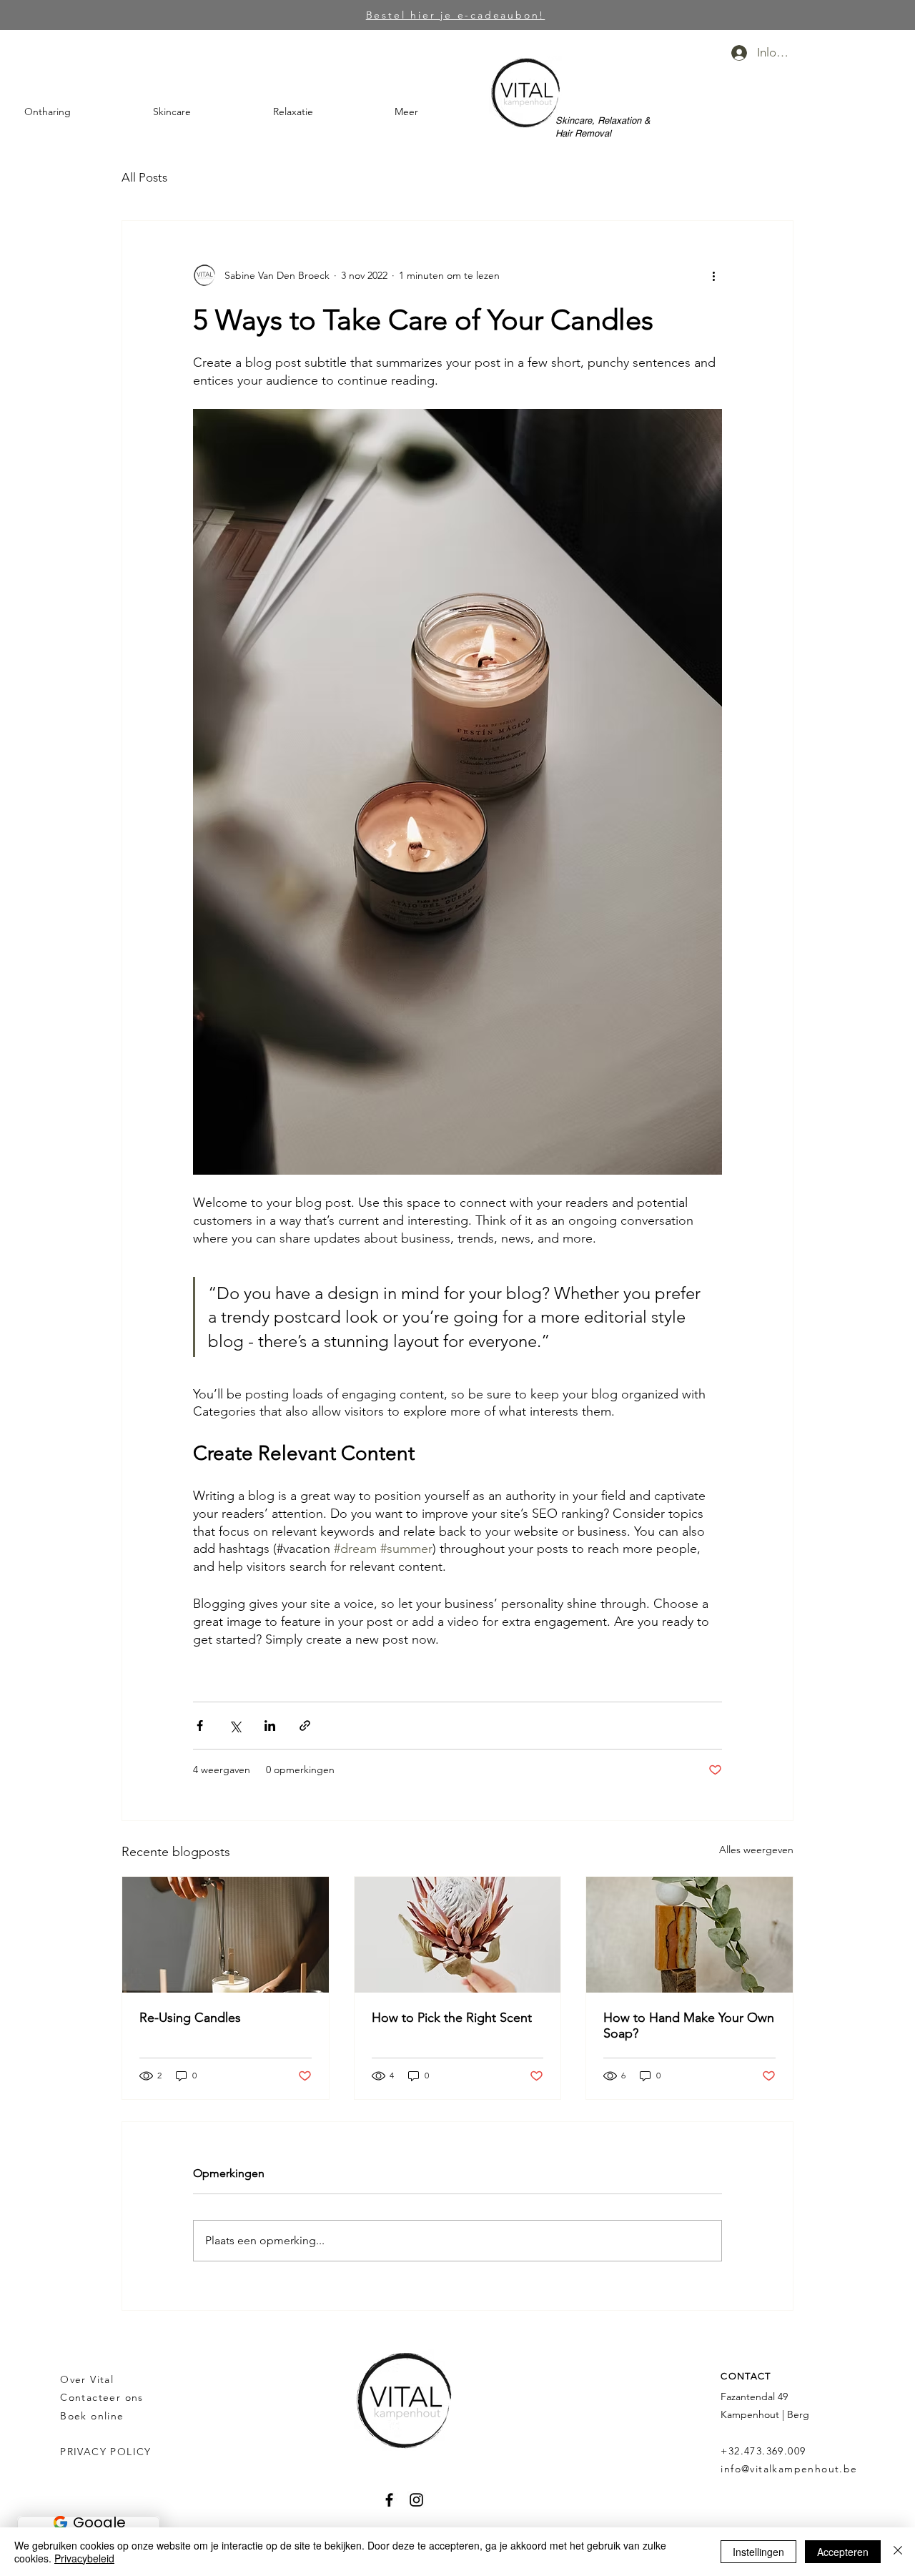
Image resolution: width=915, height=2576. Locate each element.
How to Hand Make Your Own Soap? (689, 2025)
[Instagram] (416, 2500)
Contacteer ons (102, 2397)
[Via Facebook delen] (200, 1726)
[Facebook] (389, 2500)
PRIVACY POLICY (108, 2452)
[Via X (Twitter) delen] (235, 1726)
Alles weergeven (756, 1850)
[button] (78, 112)
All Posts (144, 177)
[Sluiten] (898, 2552)
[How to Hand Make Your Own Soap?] (689, 1935)
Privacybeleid (84, 2558)
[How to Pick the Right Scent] (458, 1935)
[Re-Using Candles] (226, 1935)
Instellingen (758, 2552)
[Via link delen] (305, 1726)
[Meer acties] (713, 275)
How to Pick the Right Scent (452, 2018)
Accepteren (843, 2552)
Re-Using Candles (190, 2018)
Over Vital (87, 2379)
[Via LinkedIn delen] (270, 1726)
